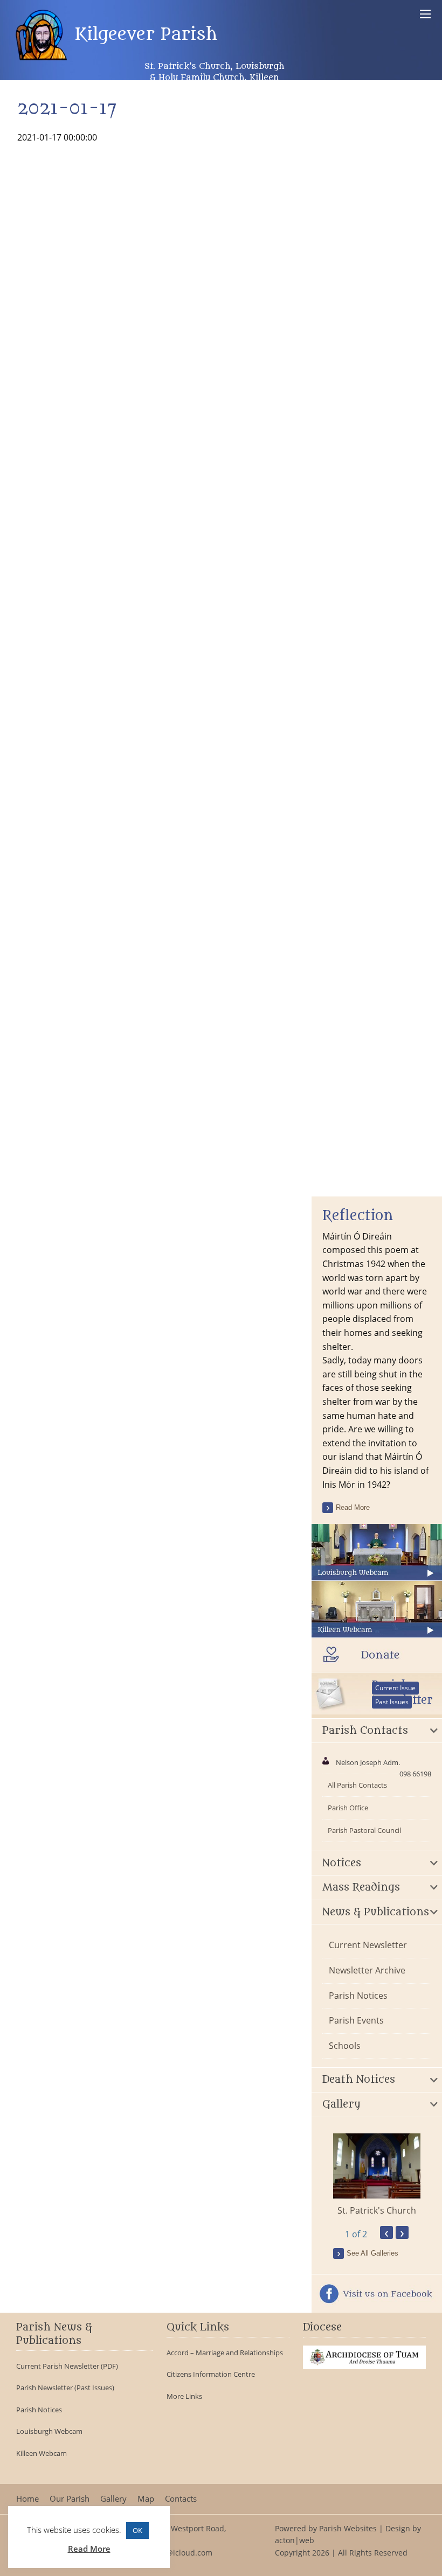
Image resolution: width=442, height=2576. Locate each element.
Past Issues (392, 1702)
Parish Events (356, 2020)
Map (146, 2499)
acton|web (295, 2540)
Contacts (181, 2499)
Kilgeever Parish (143, 34)
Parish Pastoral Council (364, 1830)
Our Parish (70, 2499)
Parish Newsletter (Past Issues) (65, 2388)
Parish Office (348, 1808)
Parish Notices (358, 1996)
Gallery (113, 2499)
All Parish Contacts (357, 1785)
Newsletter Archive (367, 1970)
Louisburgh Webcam (49, 2431)
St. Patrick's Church (377, 2210)
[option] (377, 2175)
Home (27, 2499)
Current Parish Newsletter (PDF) (67, 2366)
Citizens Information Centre (211, 2374)
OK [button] (137, 2530)
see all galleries (372, 2253)
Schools (345, 2046)
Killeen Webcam (42, 2453)
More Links (184, 2396)
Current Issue (395, 1688)
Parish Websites (348, 2528)
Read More (89, 2549)
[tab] (377, 1731)
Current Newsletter (368, 1945)
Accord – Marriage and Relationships (225, 2353)
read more (353, 1507)
